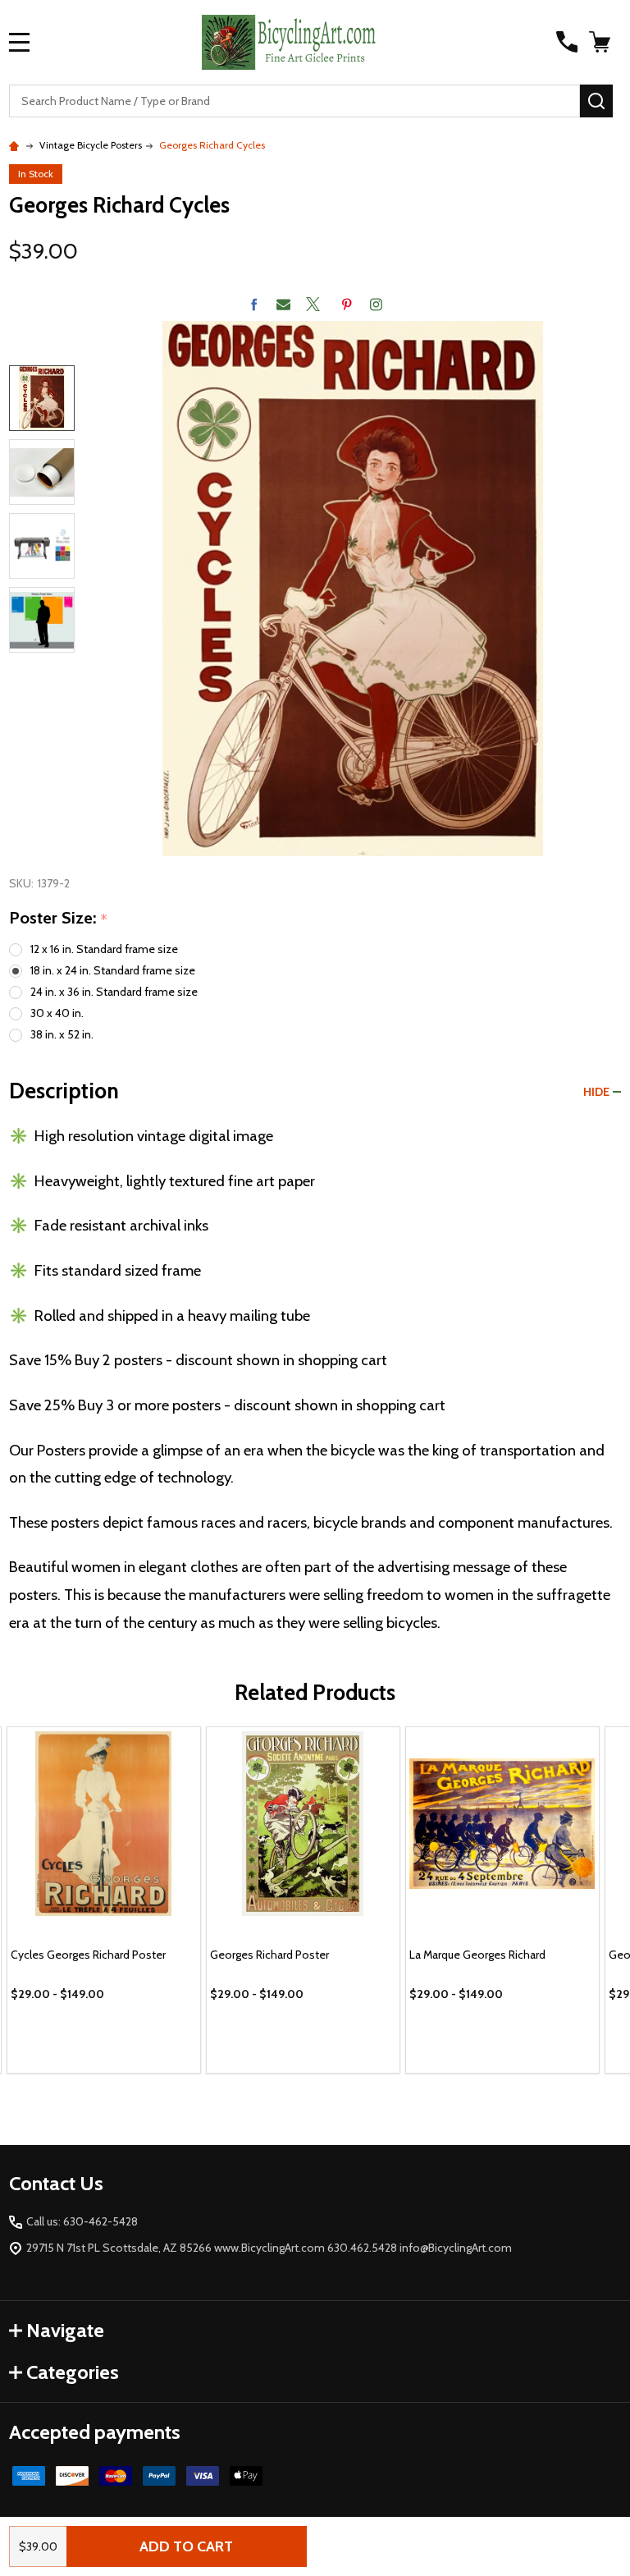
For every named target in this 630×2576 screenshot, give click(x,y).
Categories (73, 2372)
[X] (313, 304)
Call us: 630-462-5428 (82, 2221)
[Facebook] (254, 304)
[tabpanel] (104, 1900)
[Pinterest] (347, 304)
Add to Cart (186, 2546)
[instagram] (376, 304)
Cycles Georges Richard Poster (88, 1955)
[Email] (283, 304)
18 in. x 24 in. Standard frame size (113, 970)
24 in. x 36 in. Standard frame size (114, 992)
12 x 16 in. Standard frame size (104, 949)
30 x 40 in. (57, 1013)
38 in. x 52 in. (62, 1034)
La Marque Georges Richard (477, 1955)
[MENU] (20, 42)
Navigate (65, 2330)
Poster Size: (59, 919)
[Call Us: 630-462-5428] (567, 42)
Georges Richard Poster (269, 1955)
